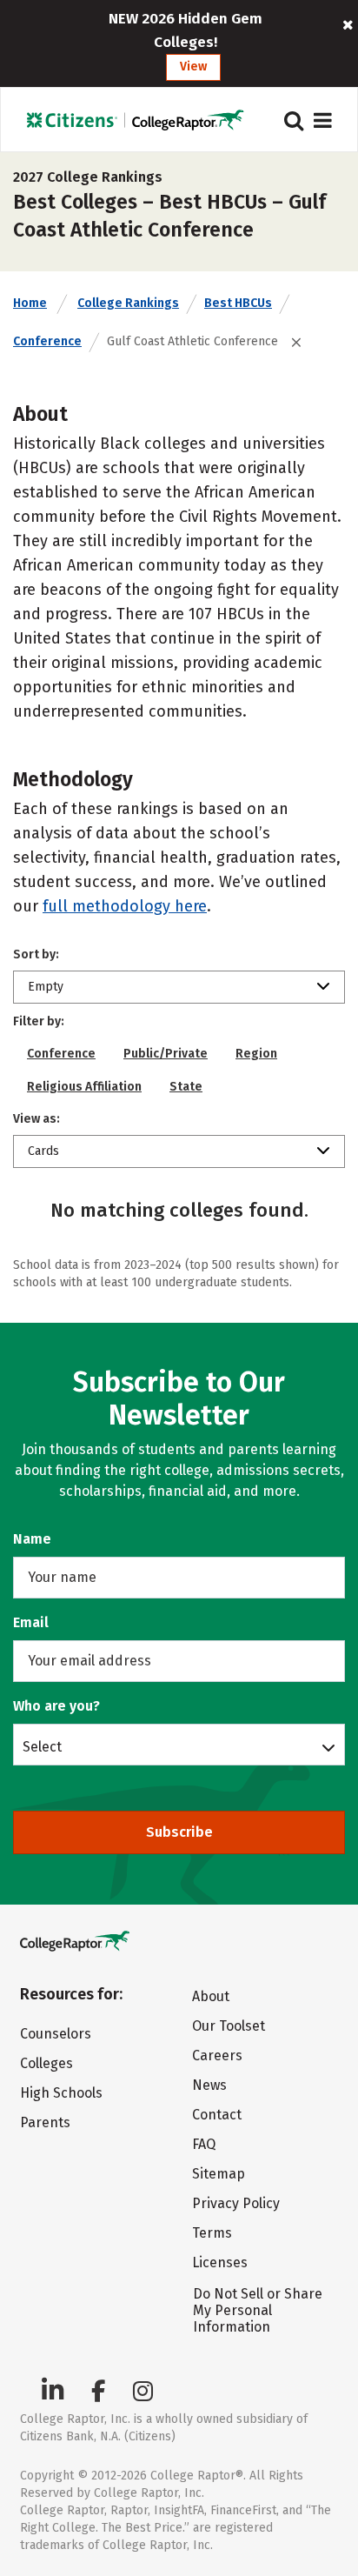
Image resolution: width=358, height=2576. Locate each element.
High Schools (61, 2093)
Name (32, 1539)
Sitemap (219, 2174)
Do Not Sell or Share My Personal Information (258, 2310)
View (193, 67)
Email (31, 1622)
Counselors (56, 2034)
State (186, 1087)
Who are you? (56, 1706)
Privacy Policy (236, 2203)
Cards (43, 1151)
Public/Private (166, 1054)
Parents (45, 2122)
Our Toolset (229, 2026)
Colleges (46, 2063)
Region (256, 1054)
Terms (212, 2233)
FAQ (204, 2144)
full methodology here (125, 906)
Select (42, 1746)
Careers (217, 2055)
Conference (47, 341)
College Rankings (128, 303)
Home (30, 303)
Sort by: (36, 954)
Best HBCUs (238, 303)
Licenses (220, 2262)
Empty (46, 987)
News (209, 2085)
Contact (217, 2115)
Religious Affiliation (84, 1087)
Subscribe (179, 1832)
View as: (36, 1119)
